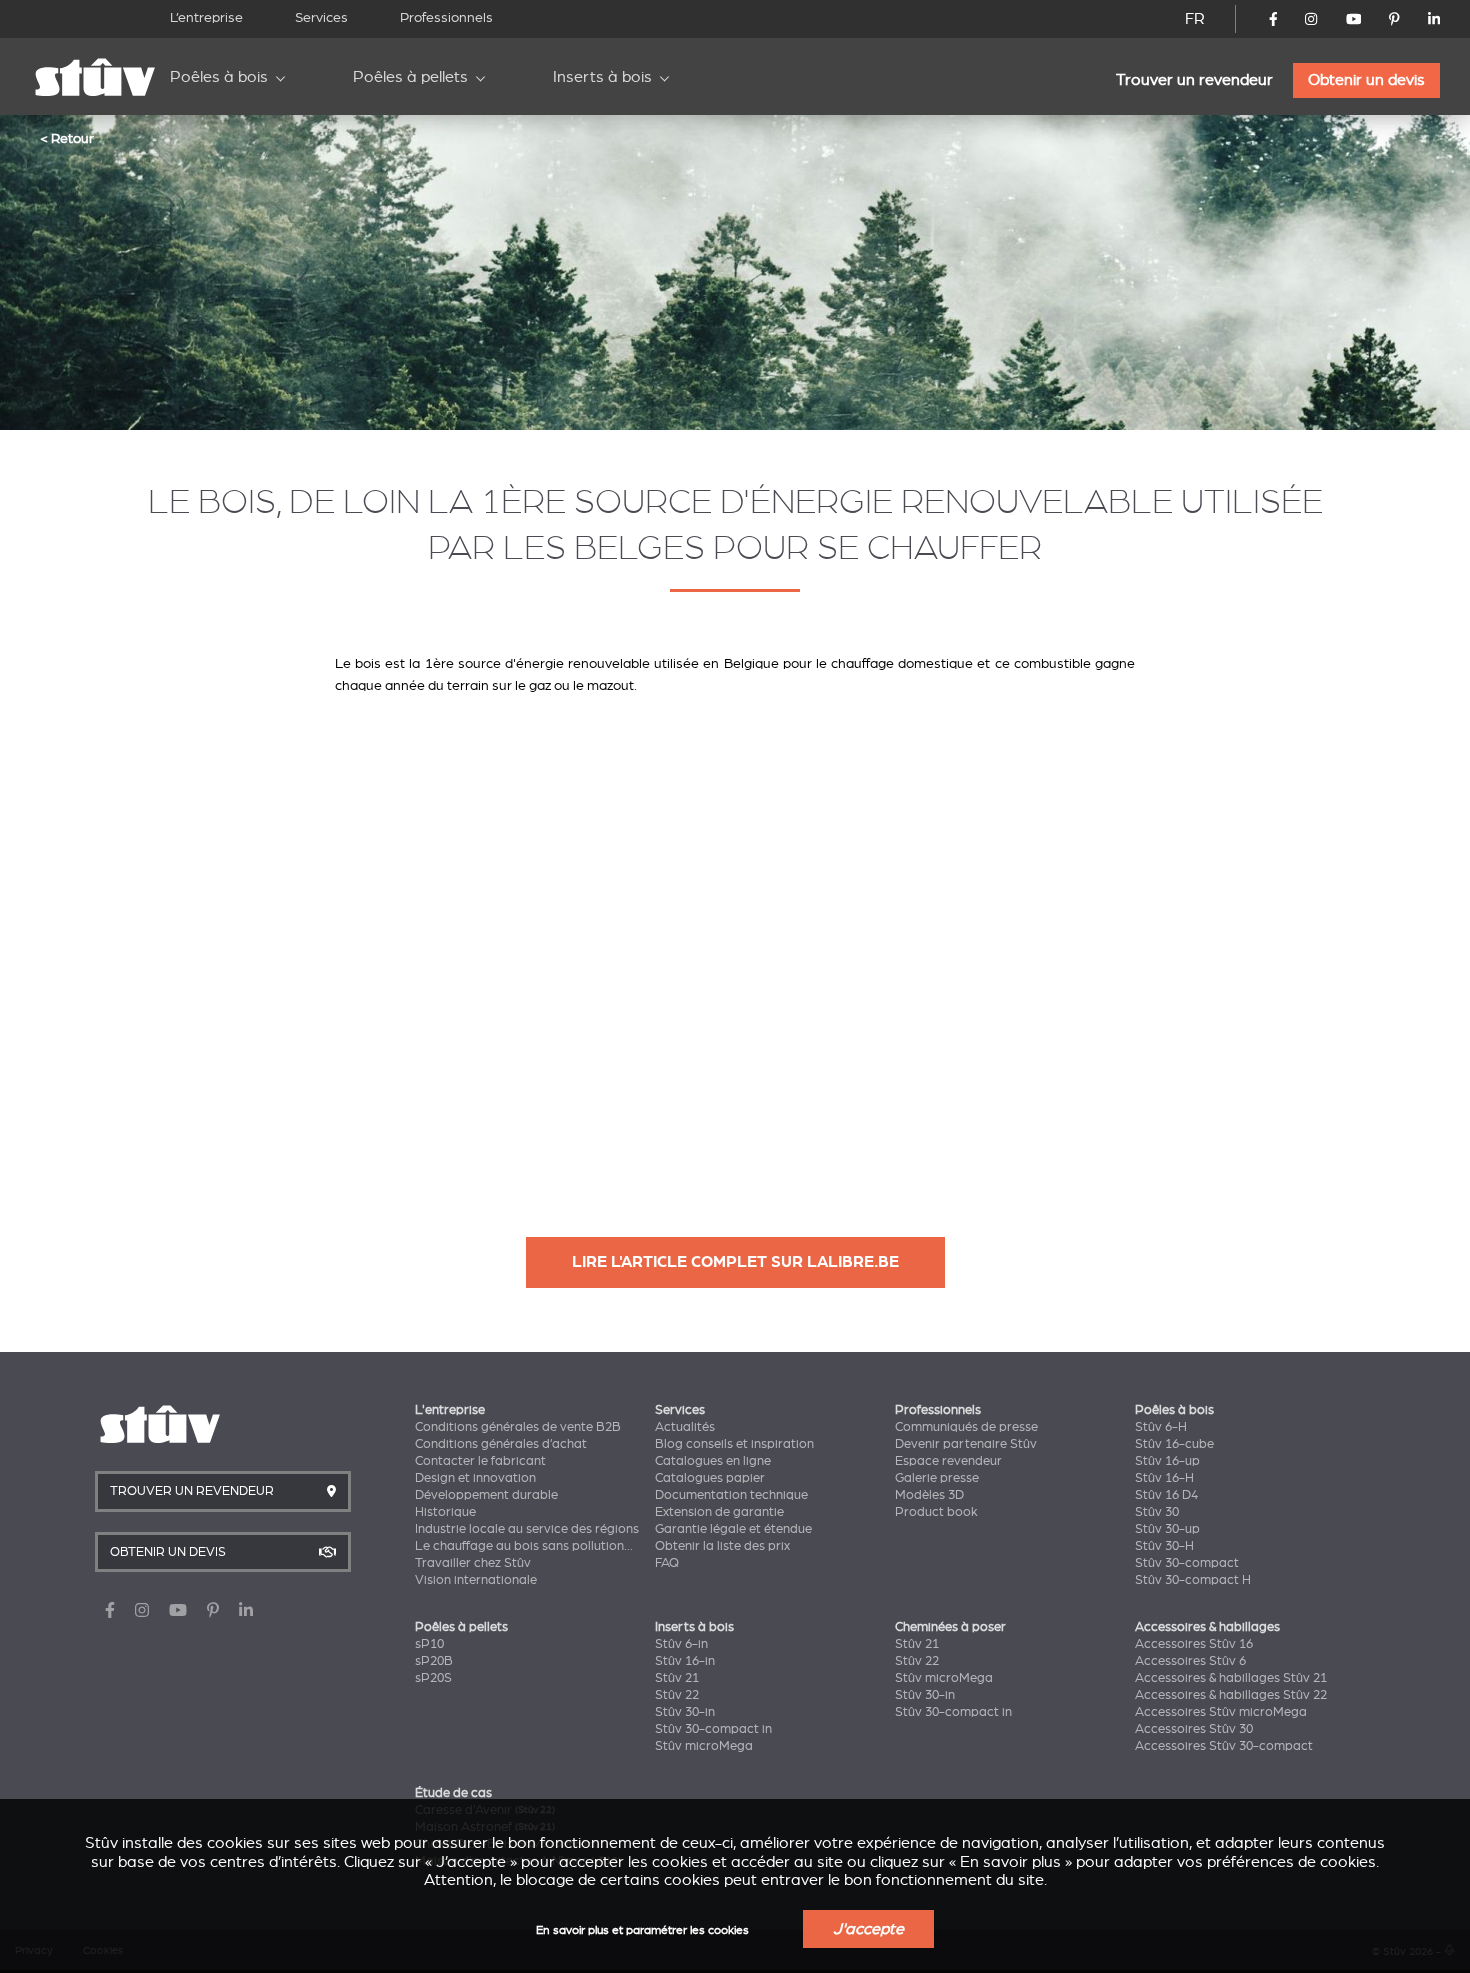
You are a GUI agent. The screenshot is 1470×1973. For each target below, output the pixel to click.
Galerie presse (937, 1478)
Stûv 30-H (1164, 1546)
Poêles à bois (219, 77)
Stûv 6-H (1161, 1427)
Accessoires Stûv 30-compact (1224, 1746)
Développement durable (486, 1495)
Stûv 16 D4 (1166, 1495)
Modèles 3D (929, 1495)
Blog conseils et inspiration (734, 1444)
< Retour (67, 138)
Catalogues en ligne (713, 1461)
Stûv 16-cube (1174, 1444)
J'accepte (868, 1929)
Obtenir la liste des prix (722, 1546)
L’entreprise (206, 17)
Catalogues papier (710, 1478)
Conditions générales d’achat (501, 1444)
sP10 (429, 1644)
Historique (445, 1512)
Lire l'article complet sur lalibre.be (735, 1262)
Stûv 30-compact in (713, 1729)
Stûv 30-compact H (1193, 1580)
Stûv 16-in (685, 1661)
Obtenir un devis (1366, 80)
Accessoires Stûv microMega (1221, 1712)
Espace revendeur (948, 1461)
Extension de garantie (719, 1512)
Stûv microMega (704, 1746)
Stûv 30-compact (1187, 1563)
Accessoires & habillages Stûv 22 (1231, 1695)
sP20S (433, 1678)
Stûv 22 (677, 1695)
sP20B (434, 1661)
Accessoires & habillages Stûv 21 (1231, 1678)
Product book (936, 1512)
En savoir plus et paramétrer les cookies (642, 1930)
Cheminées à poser (950, 1627)
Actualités (685, 1427)
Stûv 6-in (681, 1644)
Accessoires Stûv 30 (1194, 1729)
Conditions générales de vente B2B (518, 1427)
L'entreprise (450, 1410)
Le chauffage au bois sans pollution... (524, 1546)
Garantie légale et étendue (733, 1529)
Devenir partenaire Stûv (966, 1444)
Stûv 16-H (1164, 1478)
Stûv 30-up (1167, 1529)
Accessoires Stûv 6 (1190, 1661)
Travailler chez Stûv (473, 1563)
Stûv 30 (1157, 1512)
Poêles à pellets (410, 77)
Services (321, 17)
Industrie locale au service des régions (527, 1529)
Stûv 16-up (1167, 1461)
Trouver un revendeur (1194, 80)
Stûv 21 (677, 1678)
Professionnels (446, 17)
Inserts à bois (602, 77)
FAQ (667, 1563)
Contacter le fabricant (480, 1461)
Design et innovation (475, 1478)
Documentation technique (731, 1495)
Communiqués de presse (966, 1427)
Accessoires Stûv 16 (1194, 1644)
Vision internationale (476, 1580)
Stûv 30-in (685, 1712)
